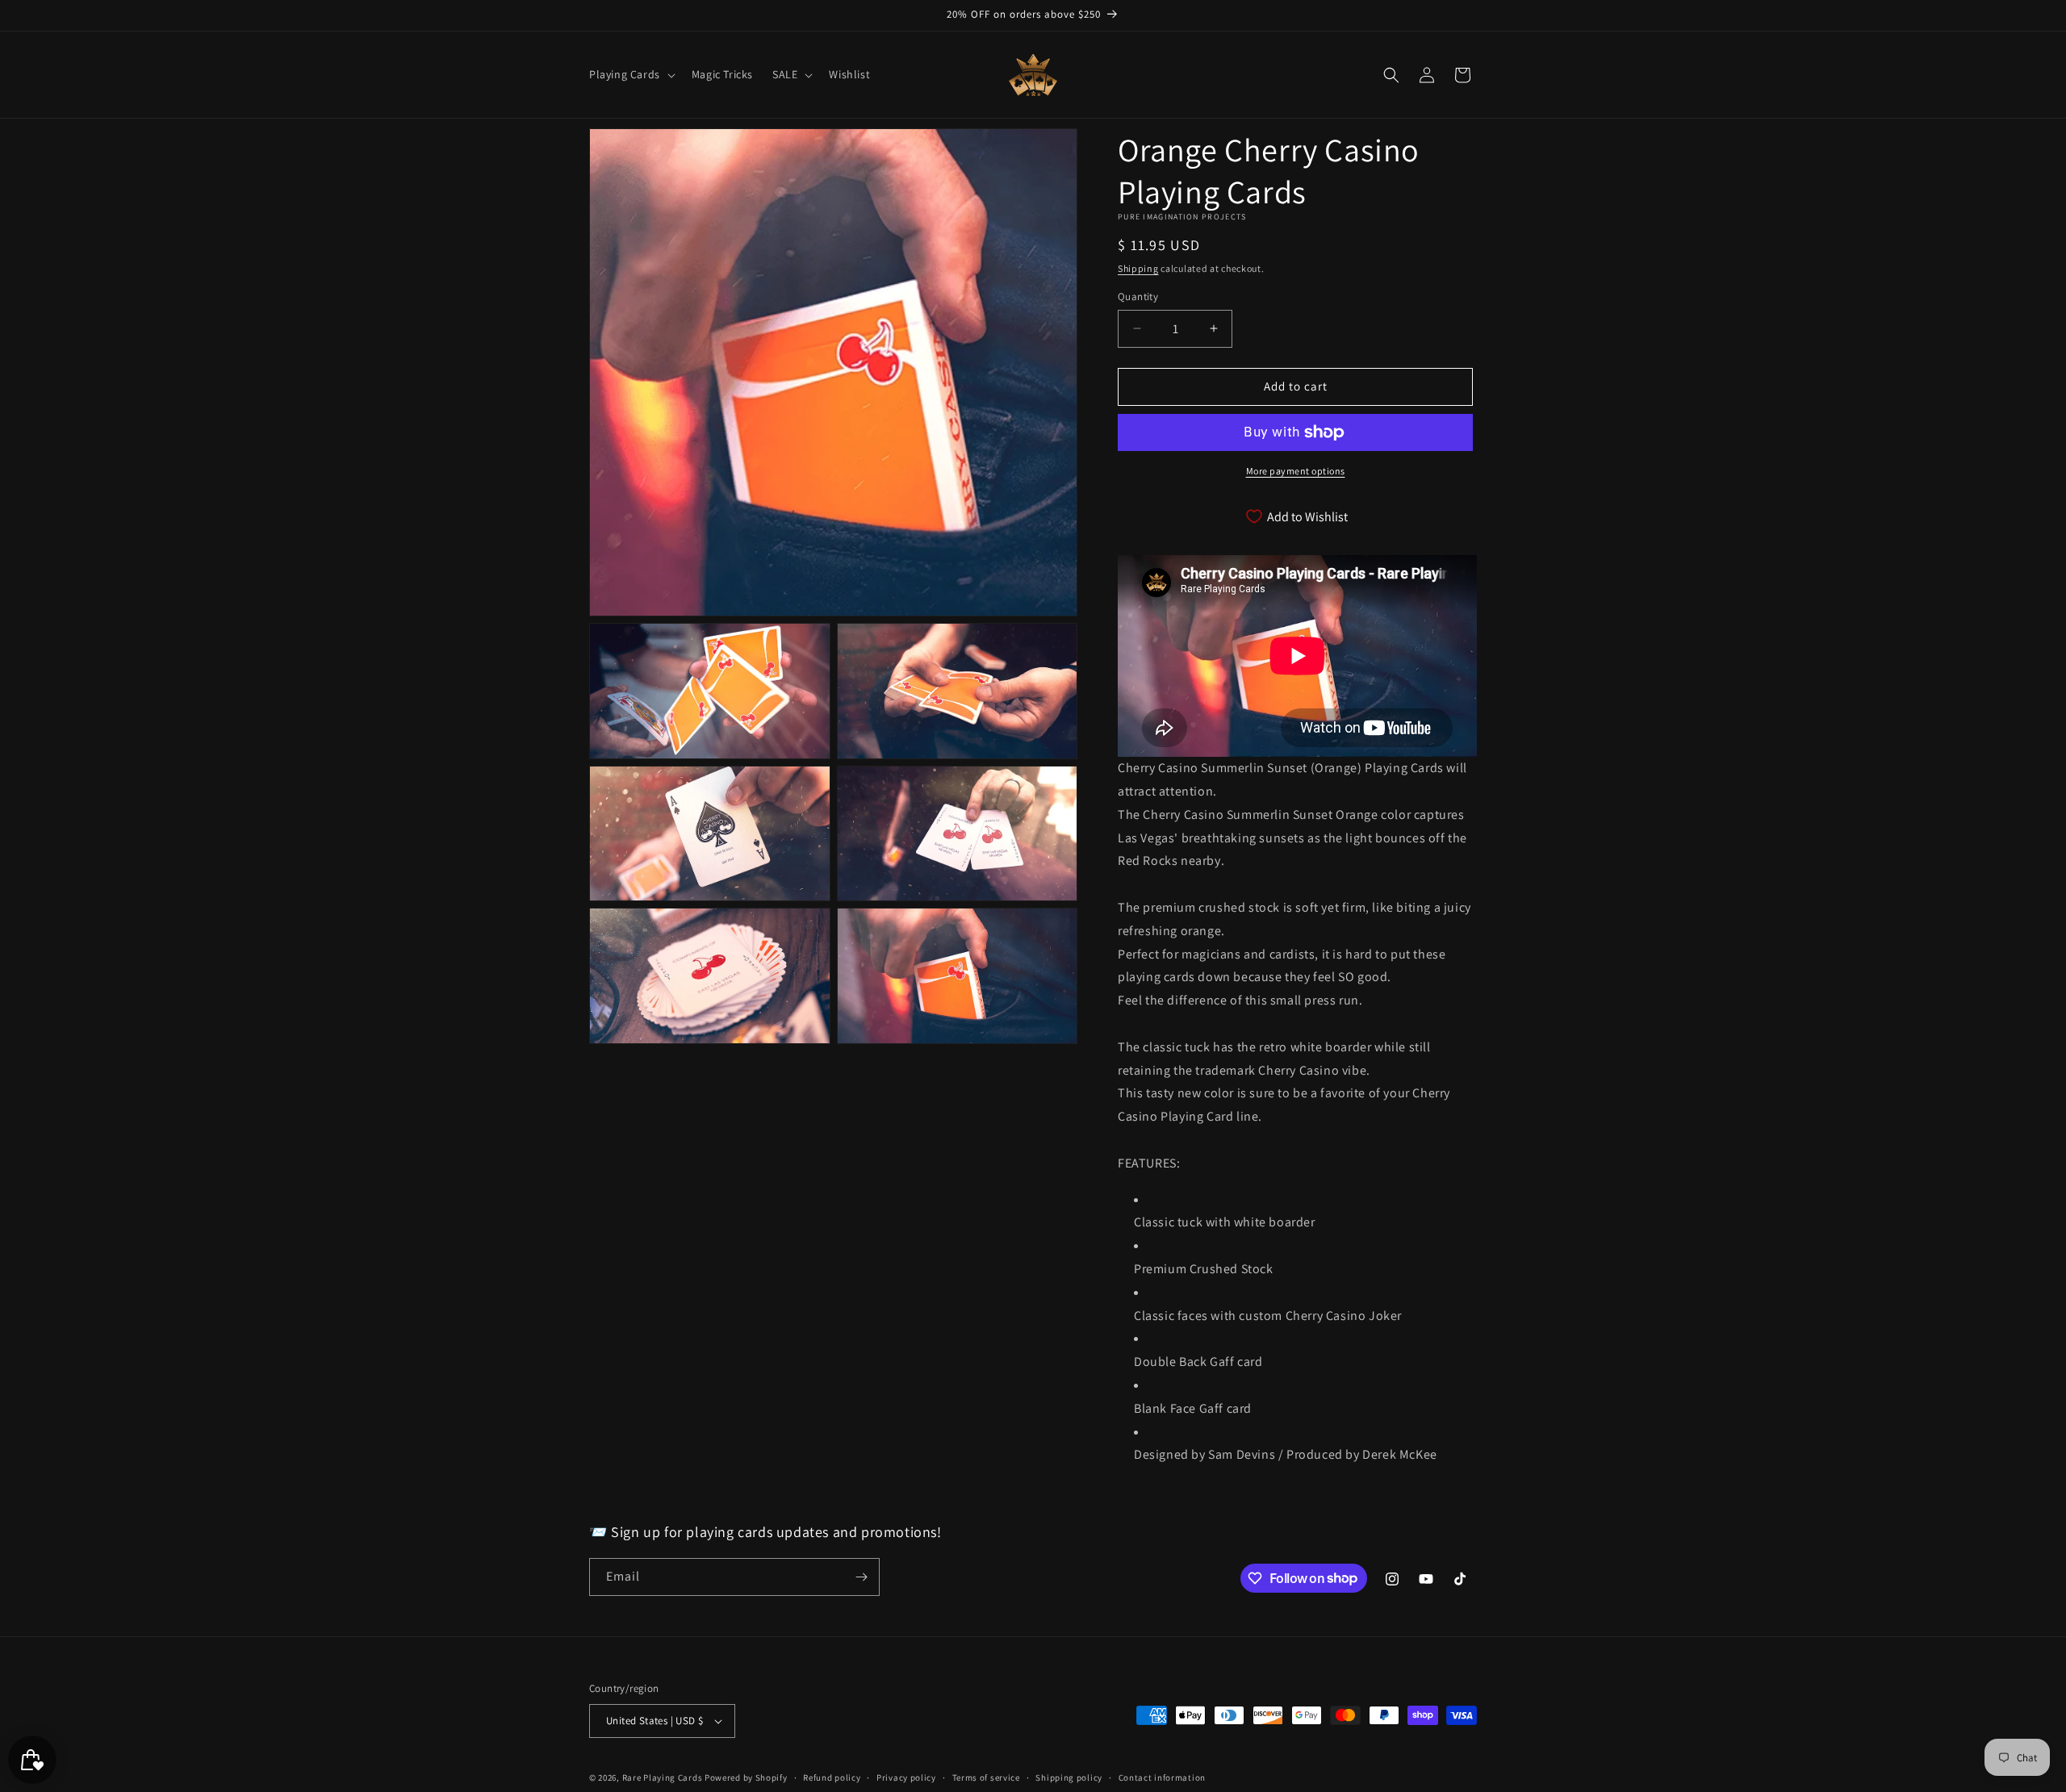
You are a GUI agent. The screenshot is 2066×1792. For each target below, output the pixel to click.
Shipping (1138, 268)
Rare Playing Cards (663, 1777)
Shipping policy (1069, 1777)
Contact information (1162, 1777)
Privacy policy (906, 1777)
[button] (631, 74)
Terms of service (986, 1777)
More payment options (1296, 471)
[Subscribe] (861, 1577)
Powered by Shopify (746, 1777)
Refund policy (832, 1777)
